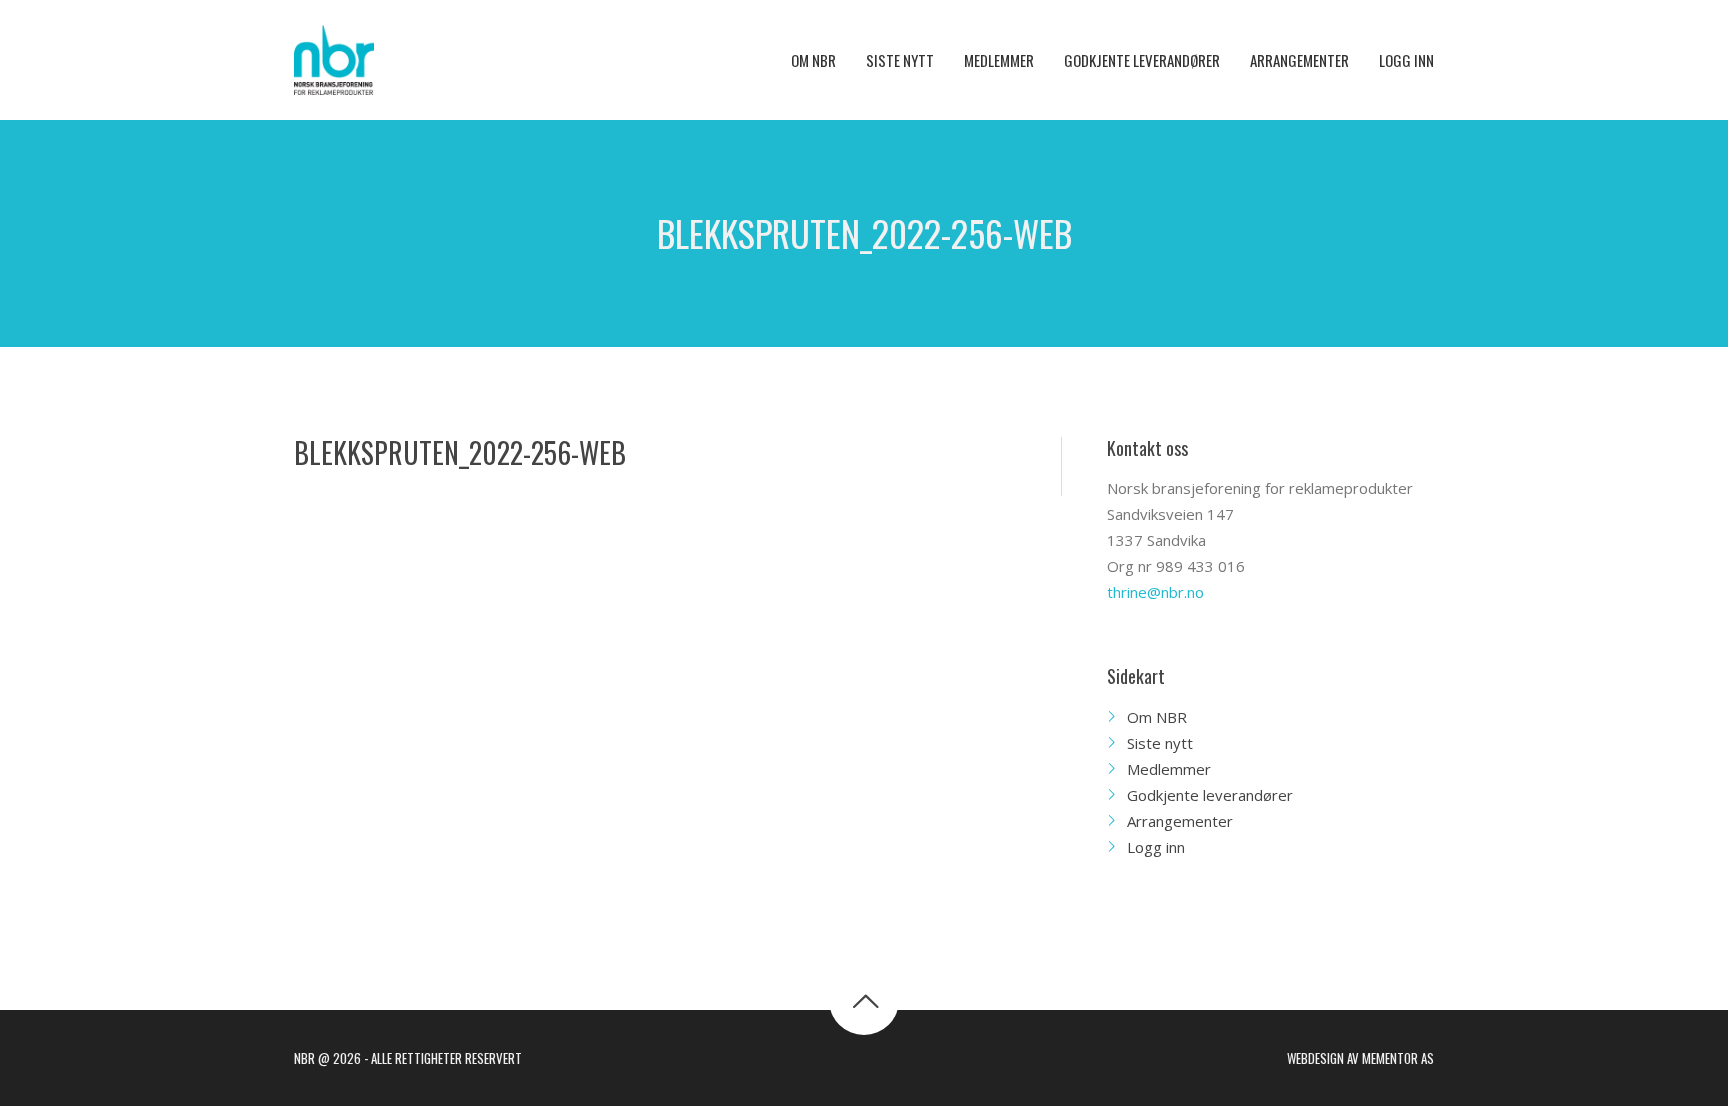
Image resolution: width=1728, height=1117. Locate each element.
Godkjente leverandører (1210, 795)
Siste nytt (1160, 743)
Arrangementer (1180, 821)
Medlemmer (1169, 769)
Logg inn (1156, 847)
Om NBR (1157, 717)
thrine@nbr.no (1155, 592)
